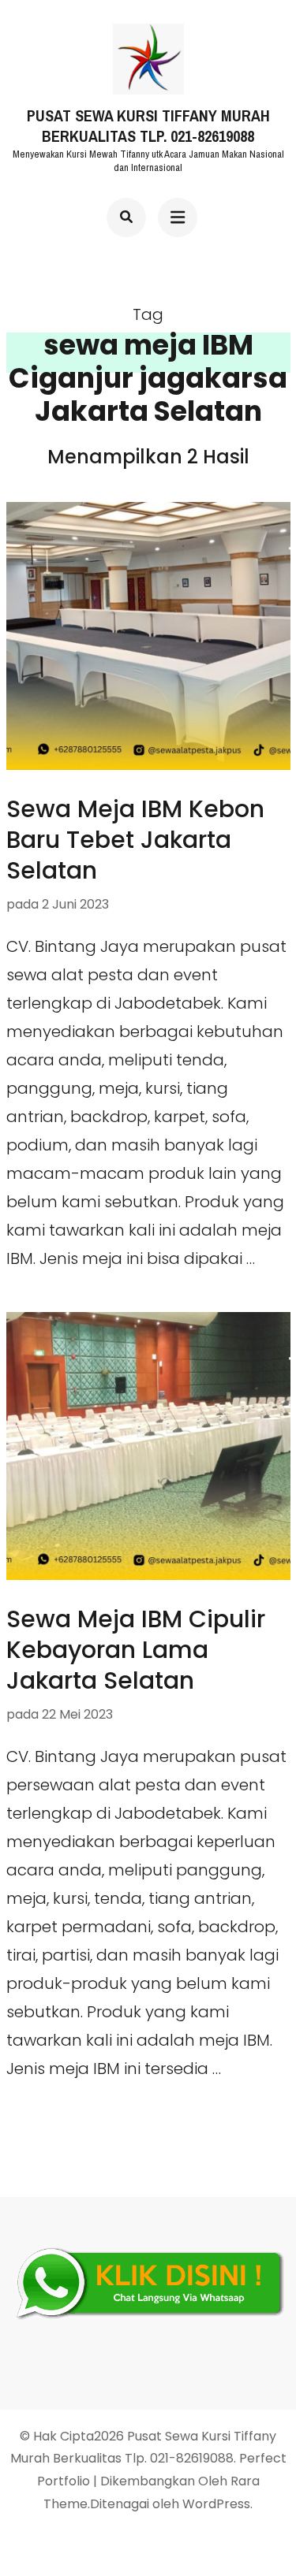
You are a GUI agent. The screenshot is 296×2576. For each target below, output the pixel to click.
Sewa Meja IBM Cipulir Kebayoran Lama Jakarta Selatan (136, 1650)
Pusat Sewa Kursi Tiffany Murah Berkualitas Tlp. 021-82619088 (148, 126)
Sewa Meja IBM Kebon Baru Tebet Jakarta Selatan (135, 840)
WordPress (216, 2504)
